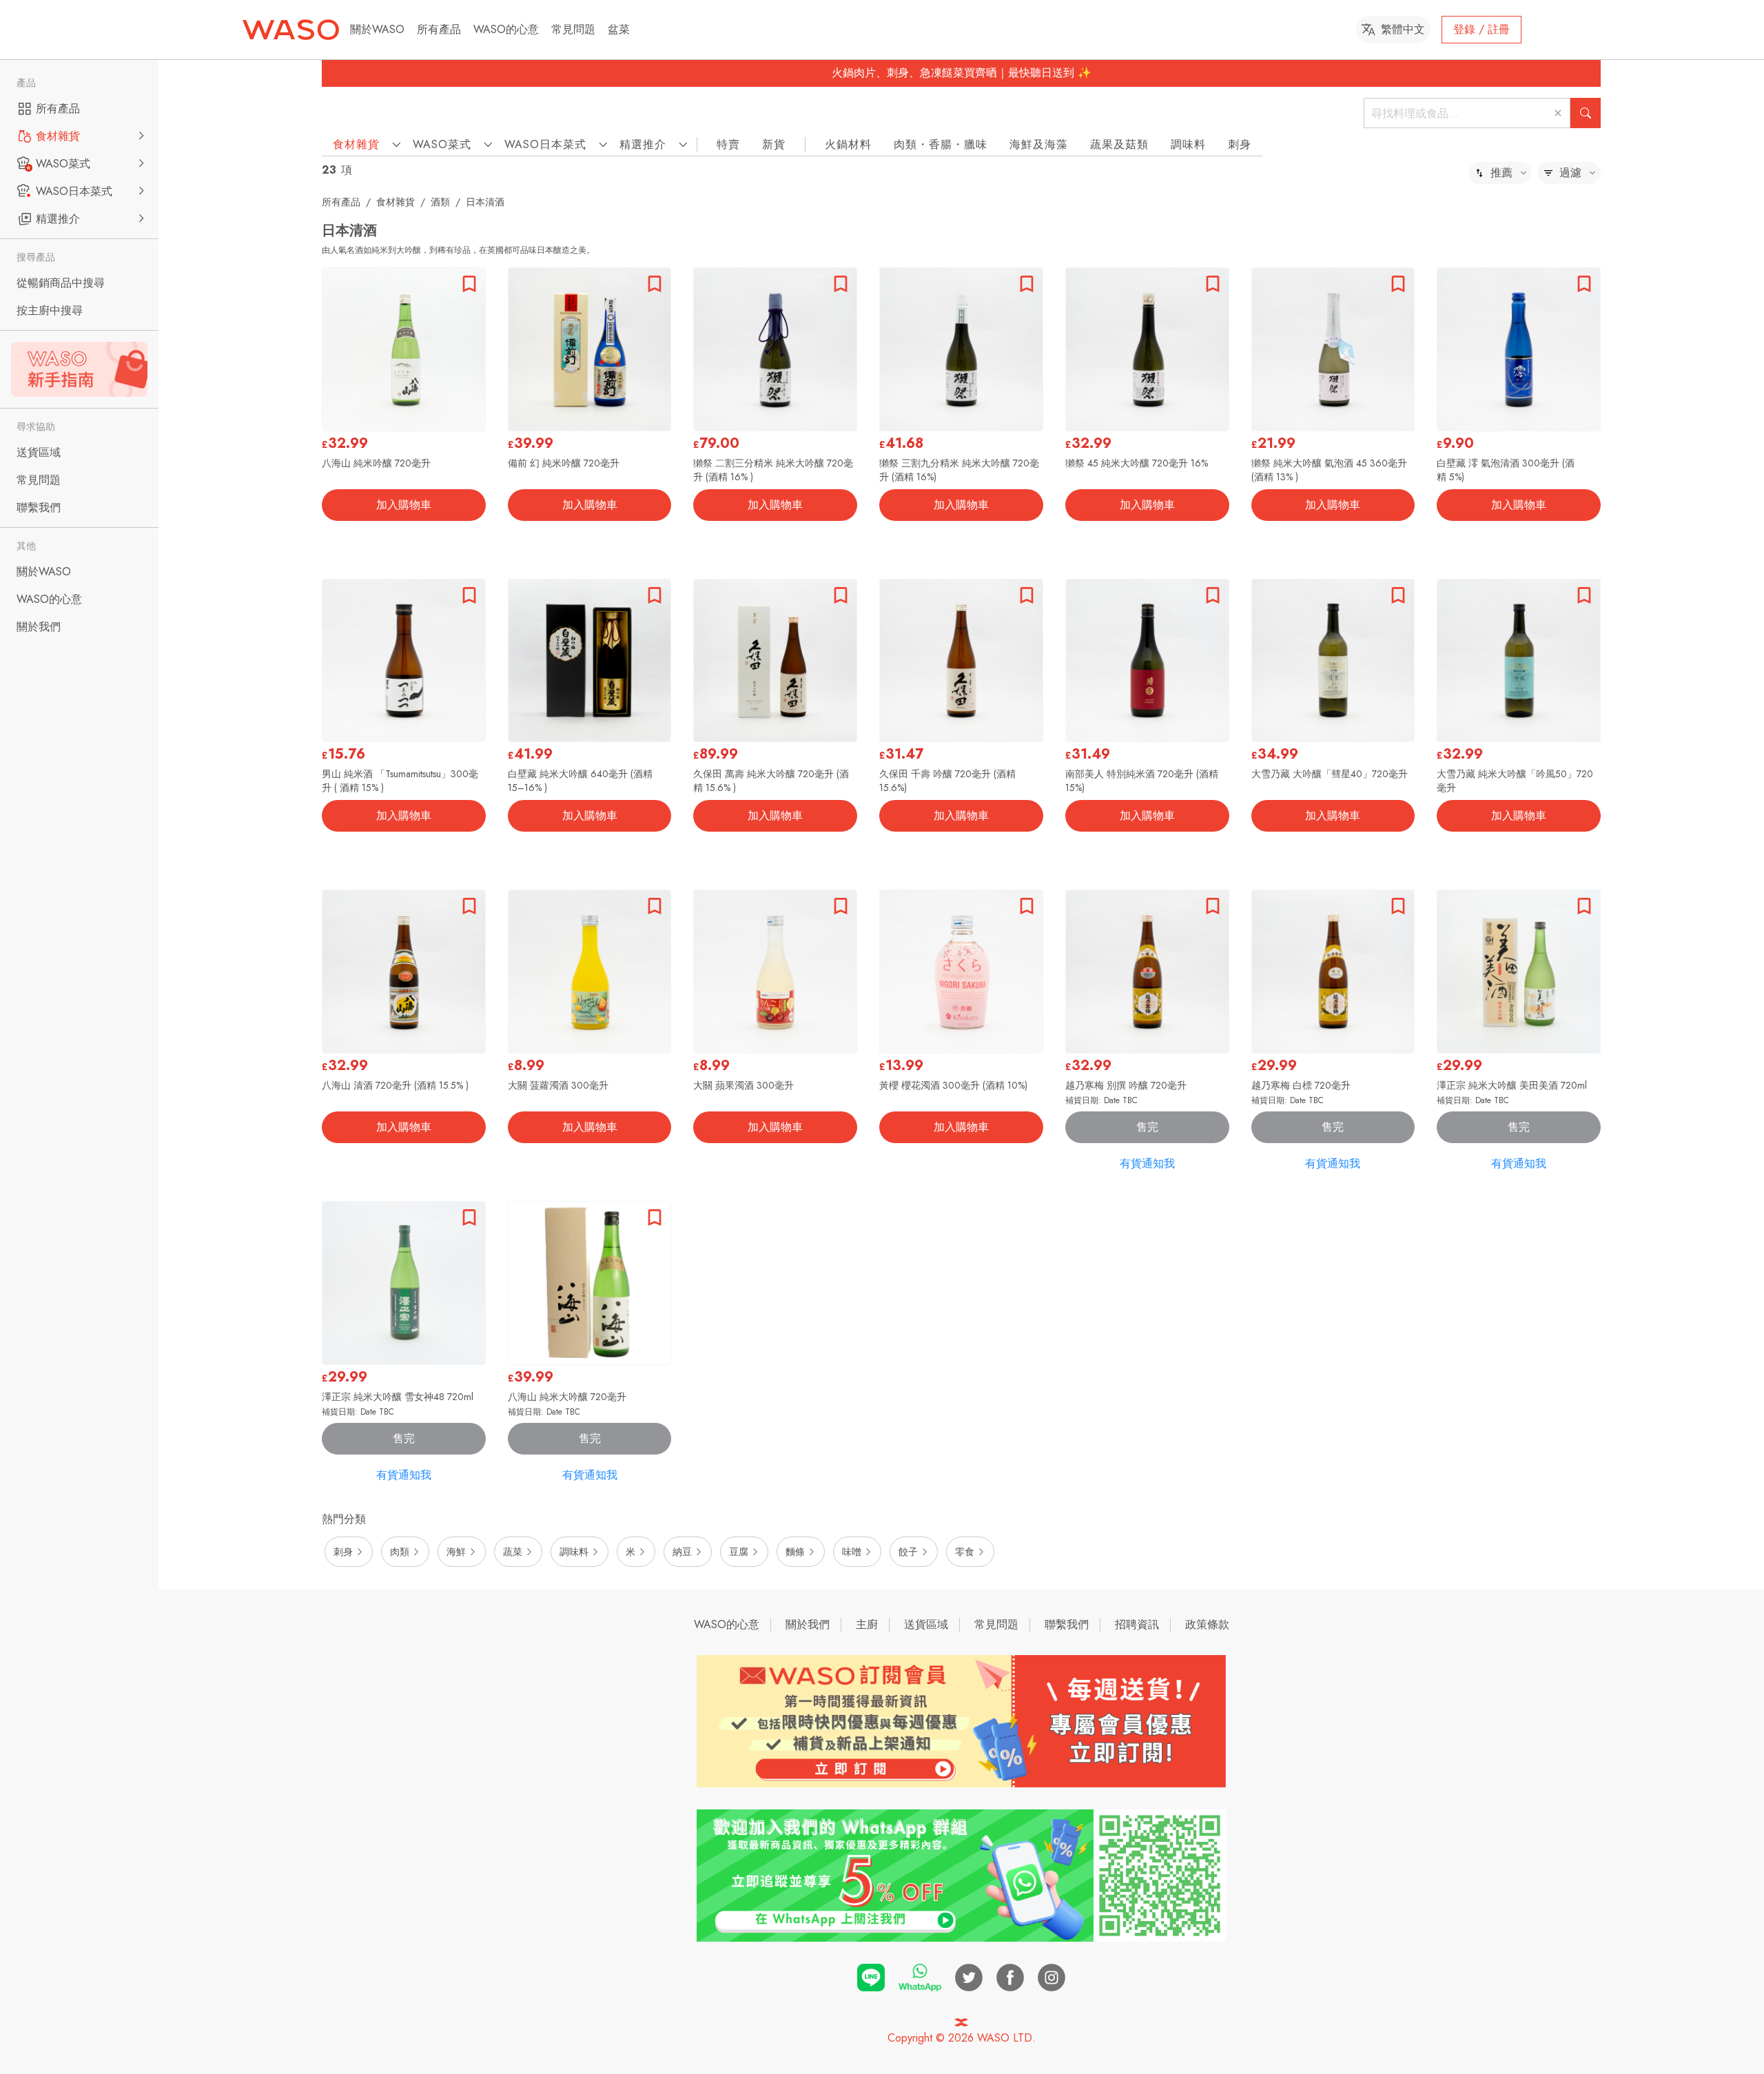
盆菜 (619, 29)
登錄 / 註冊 (1481, 29)
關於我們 (808, 1624)
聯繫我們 (1067, 1624)
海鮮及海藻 (1039, 144)
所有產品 (439, 29)
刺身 (1240, 144)
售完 (1147, 1127)
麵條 (795, 1552)
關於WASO (377, 29)
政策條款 (1207, 1624)
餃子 (908, 1552)
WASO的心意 (506, 29)
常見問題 (573, 29)
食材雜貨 (396, 202)
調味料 (1188, 144)
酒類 (440, 202)
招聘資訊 (1137, 1624)
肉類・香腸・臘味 (941, 144)
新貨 (774, 144)
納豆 (682, 1552)
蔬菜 (513, 1552)
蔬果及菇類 (1119, 144)
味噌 (852, 1552)
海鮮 (456, 1552)
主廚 (867, 1624)
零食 (965, 1552)
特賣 (728, 144)
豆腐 (739, 1552)
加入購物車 (404, 505)
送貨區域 (926, 1624)
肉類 (400, 1552)
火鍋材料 (848, 144)
